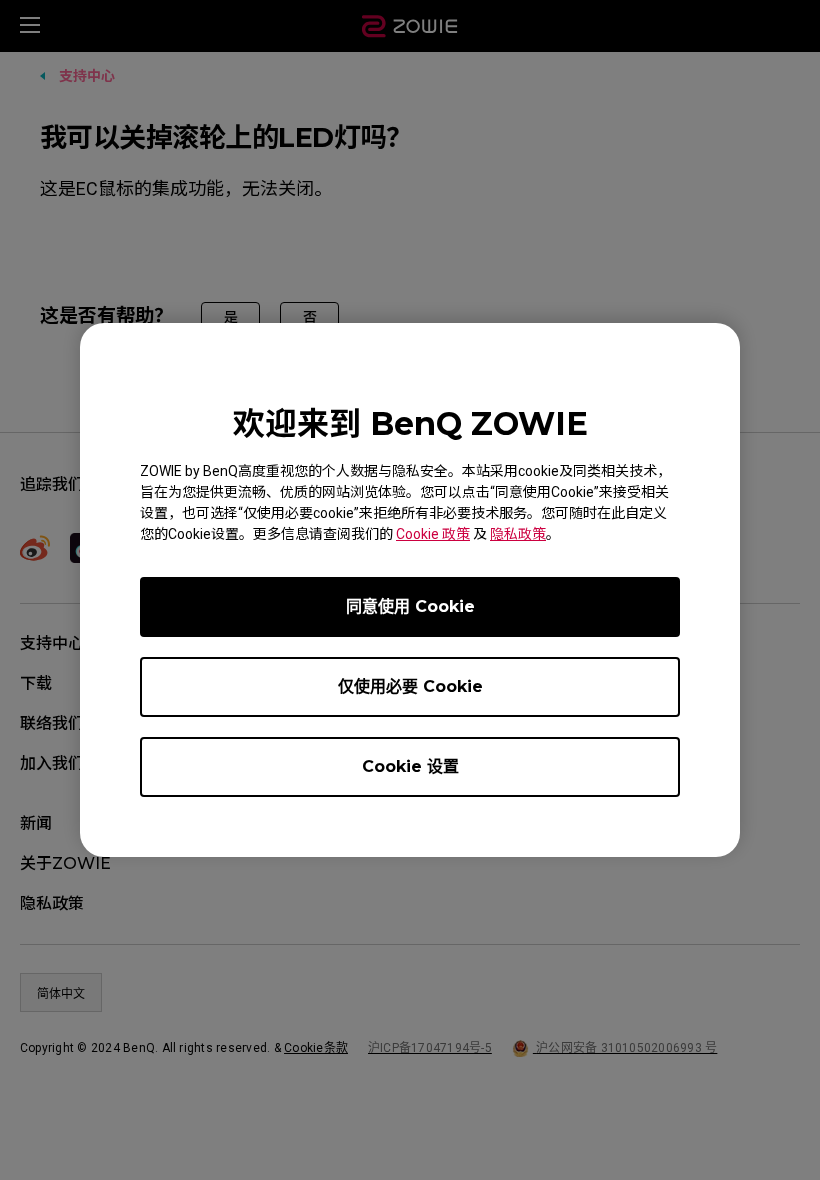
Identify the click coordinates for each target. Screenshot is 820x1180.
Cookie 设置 (410, 766)
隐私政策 (518, 534)
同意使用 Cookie (410, 606)
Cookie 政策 (433, 534)
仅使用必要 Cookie (410, 686)
